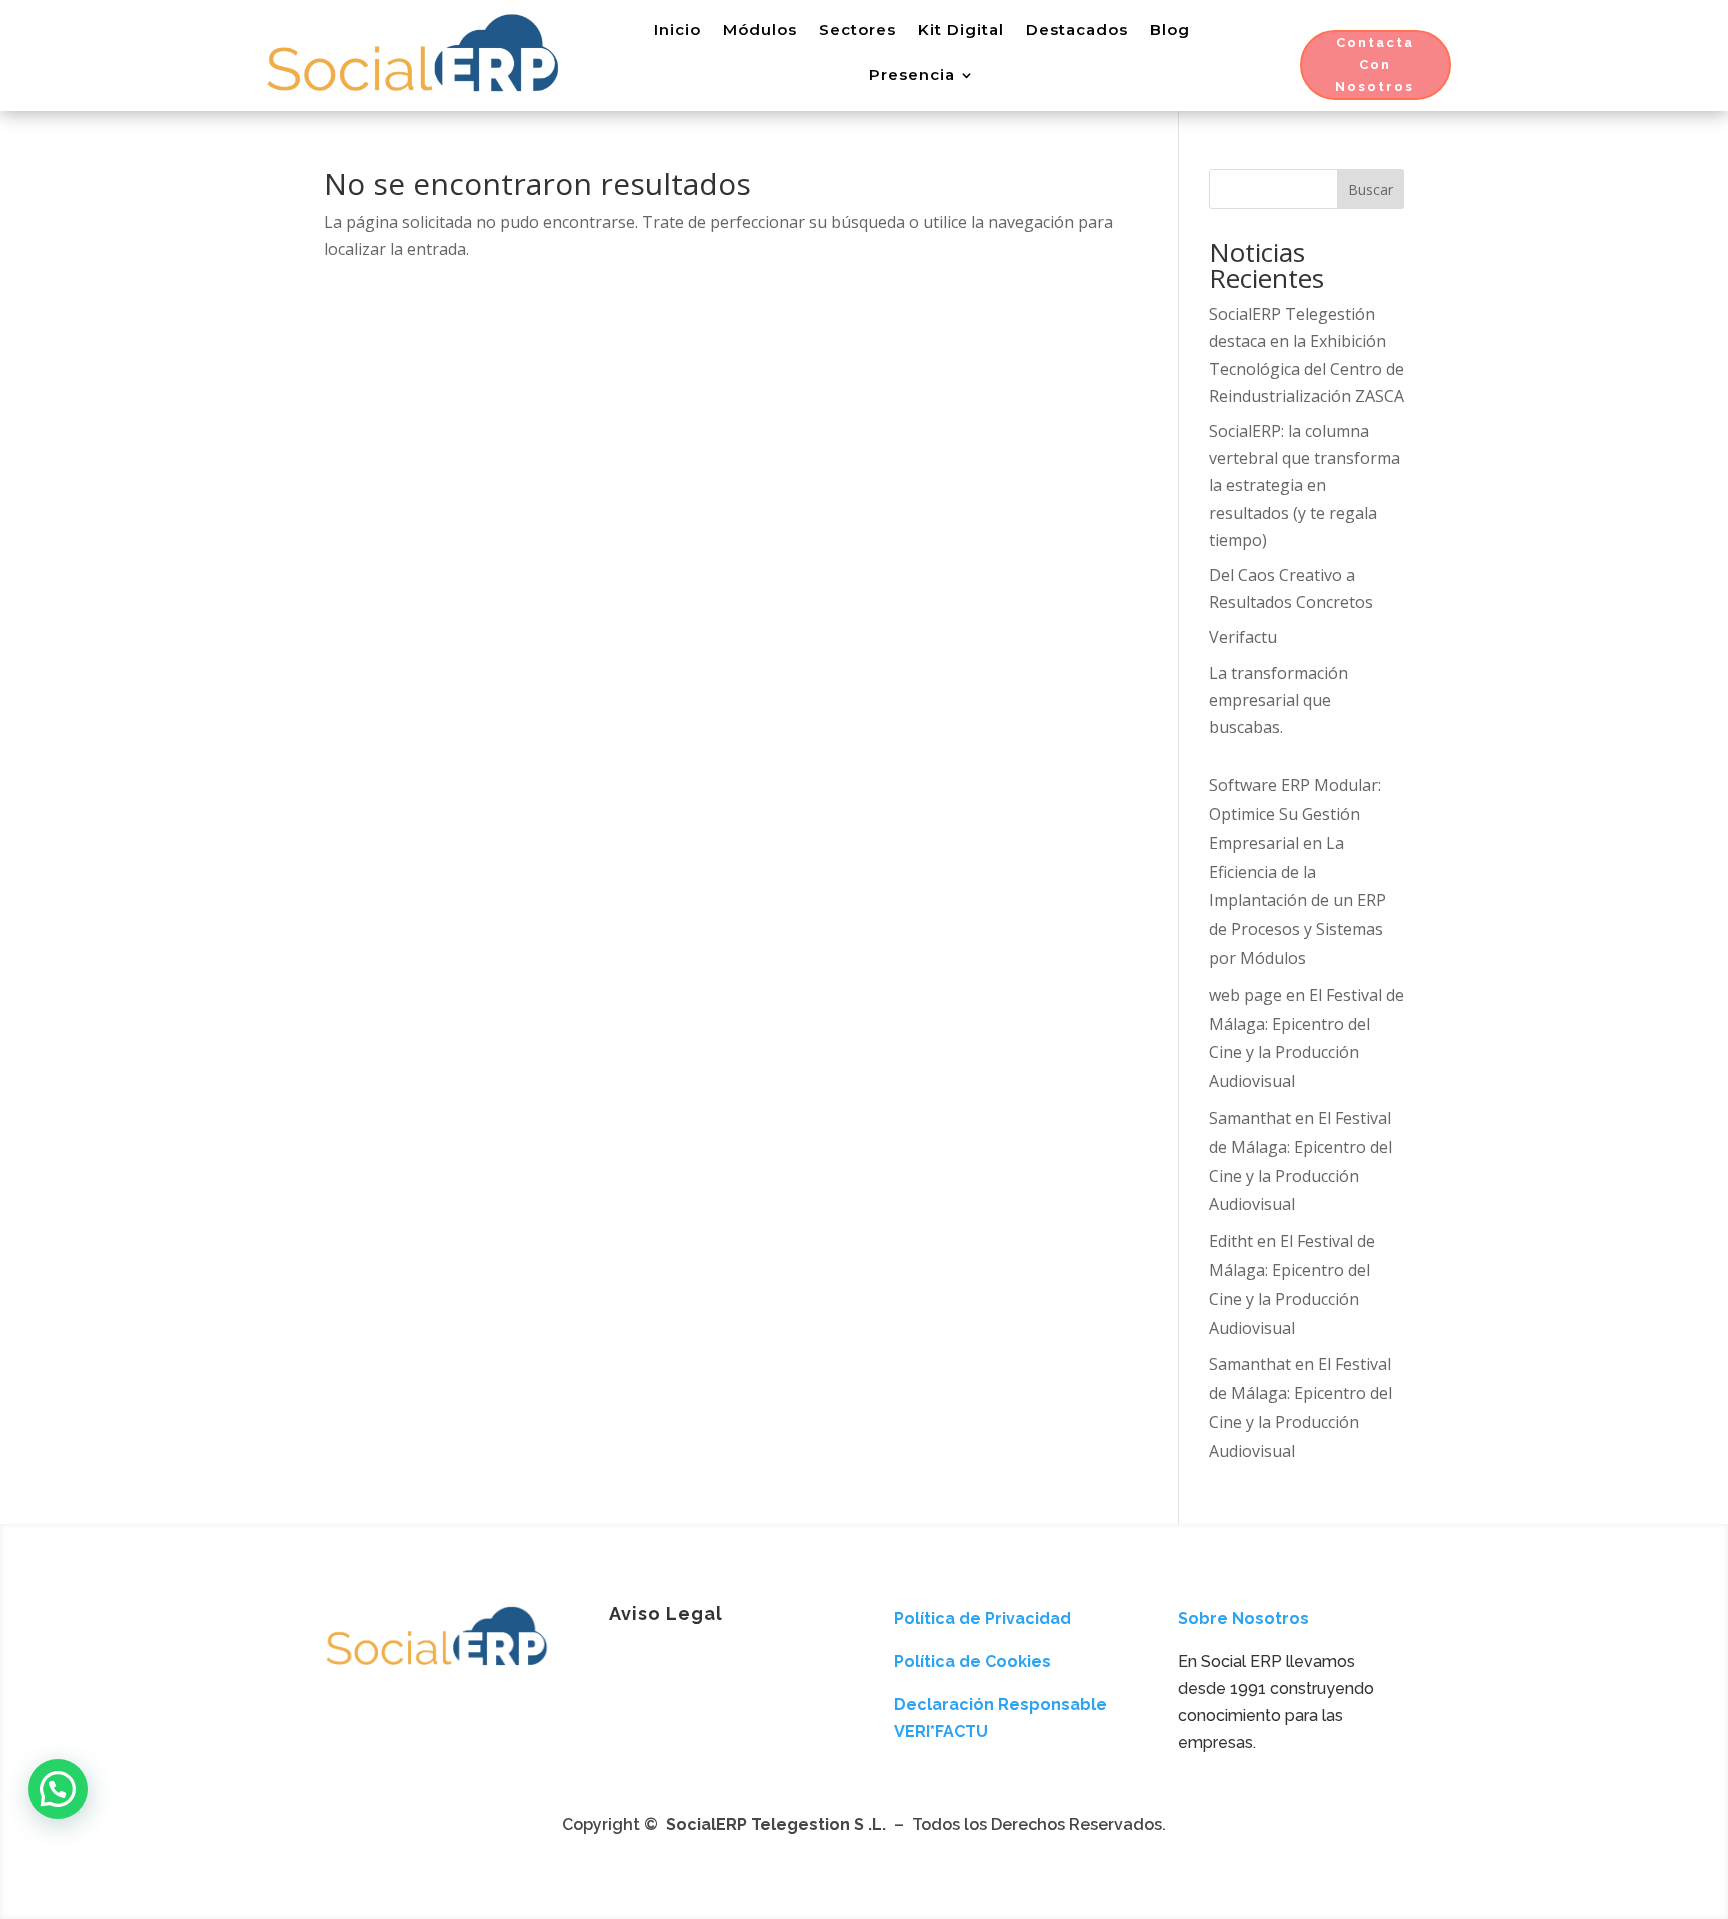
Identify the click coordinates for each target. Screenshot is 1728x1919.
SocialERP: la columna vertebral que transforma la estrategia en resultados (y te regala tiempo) (1304, 485)
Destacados (1077, 29)
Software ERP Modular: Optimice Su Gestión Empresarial (1295, 814)
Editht (1231, 1241)
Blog (1170, 29)
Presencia (912, 74)
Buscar (1370, 189)
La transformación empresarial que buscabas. (1278, 700)
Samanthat (1250, 1118)
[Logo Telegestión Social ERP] (436, 1668)
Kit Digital (961, 29)
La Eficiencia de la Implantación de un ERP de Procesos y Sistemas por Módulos (1297, 900)
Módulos (760, 29)
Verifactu (1243, 637)
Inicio (677, 29)
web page (1245, 995)
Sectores (857, 29)
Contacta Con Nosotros (1374, 64)
